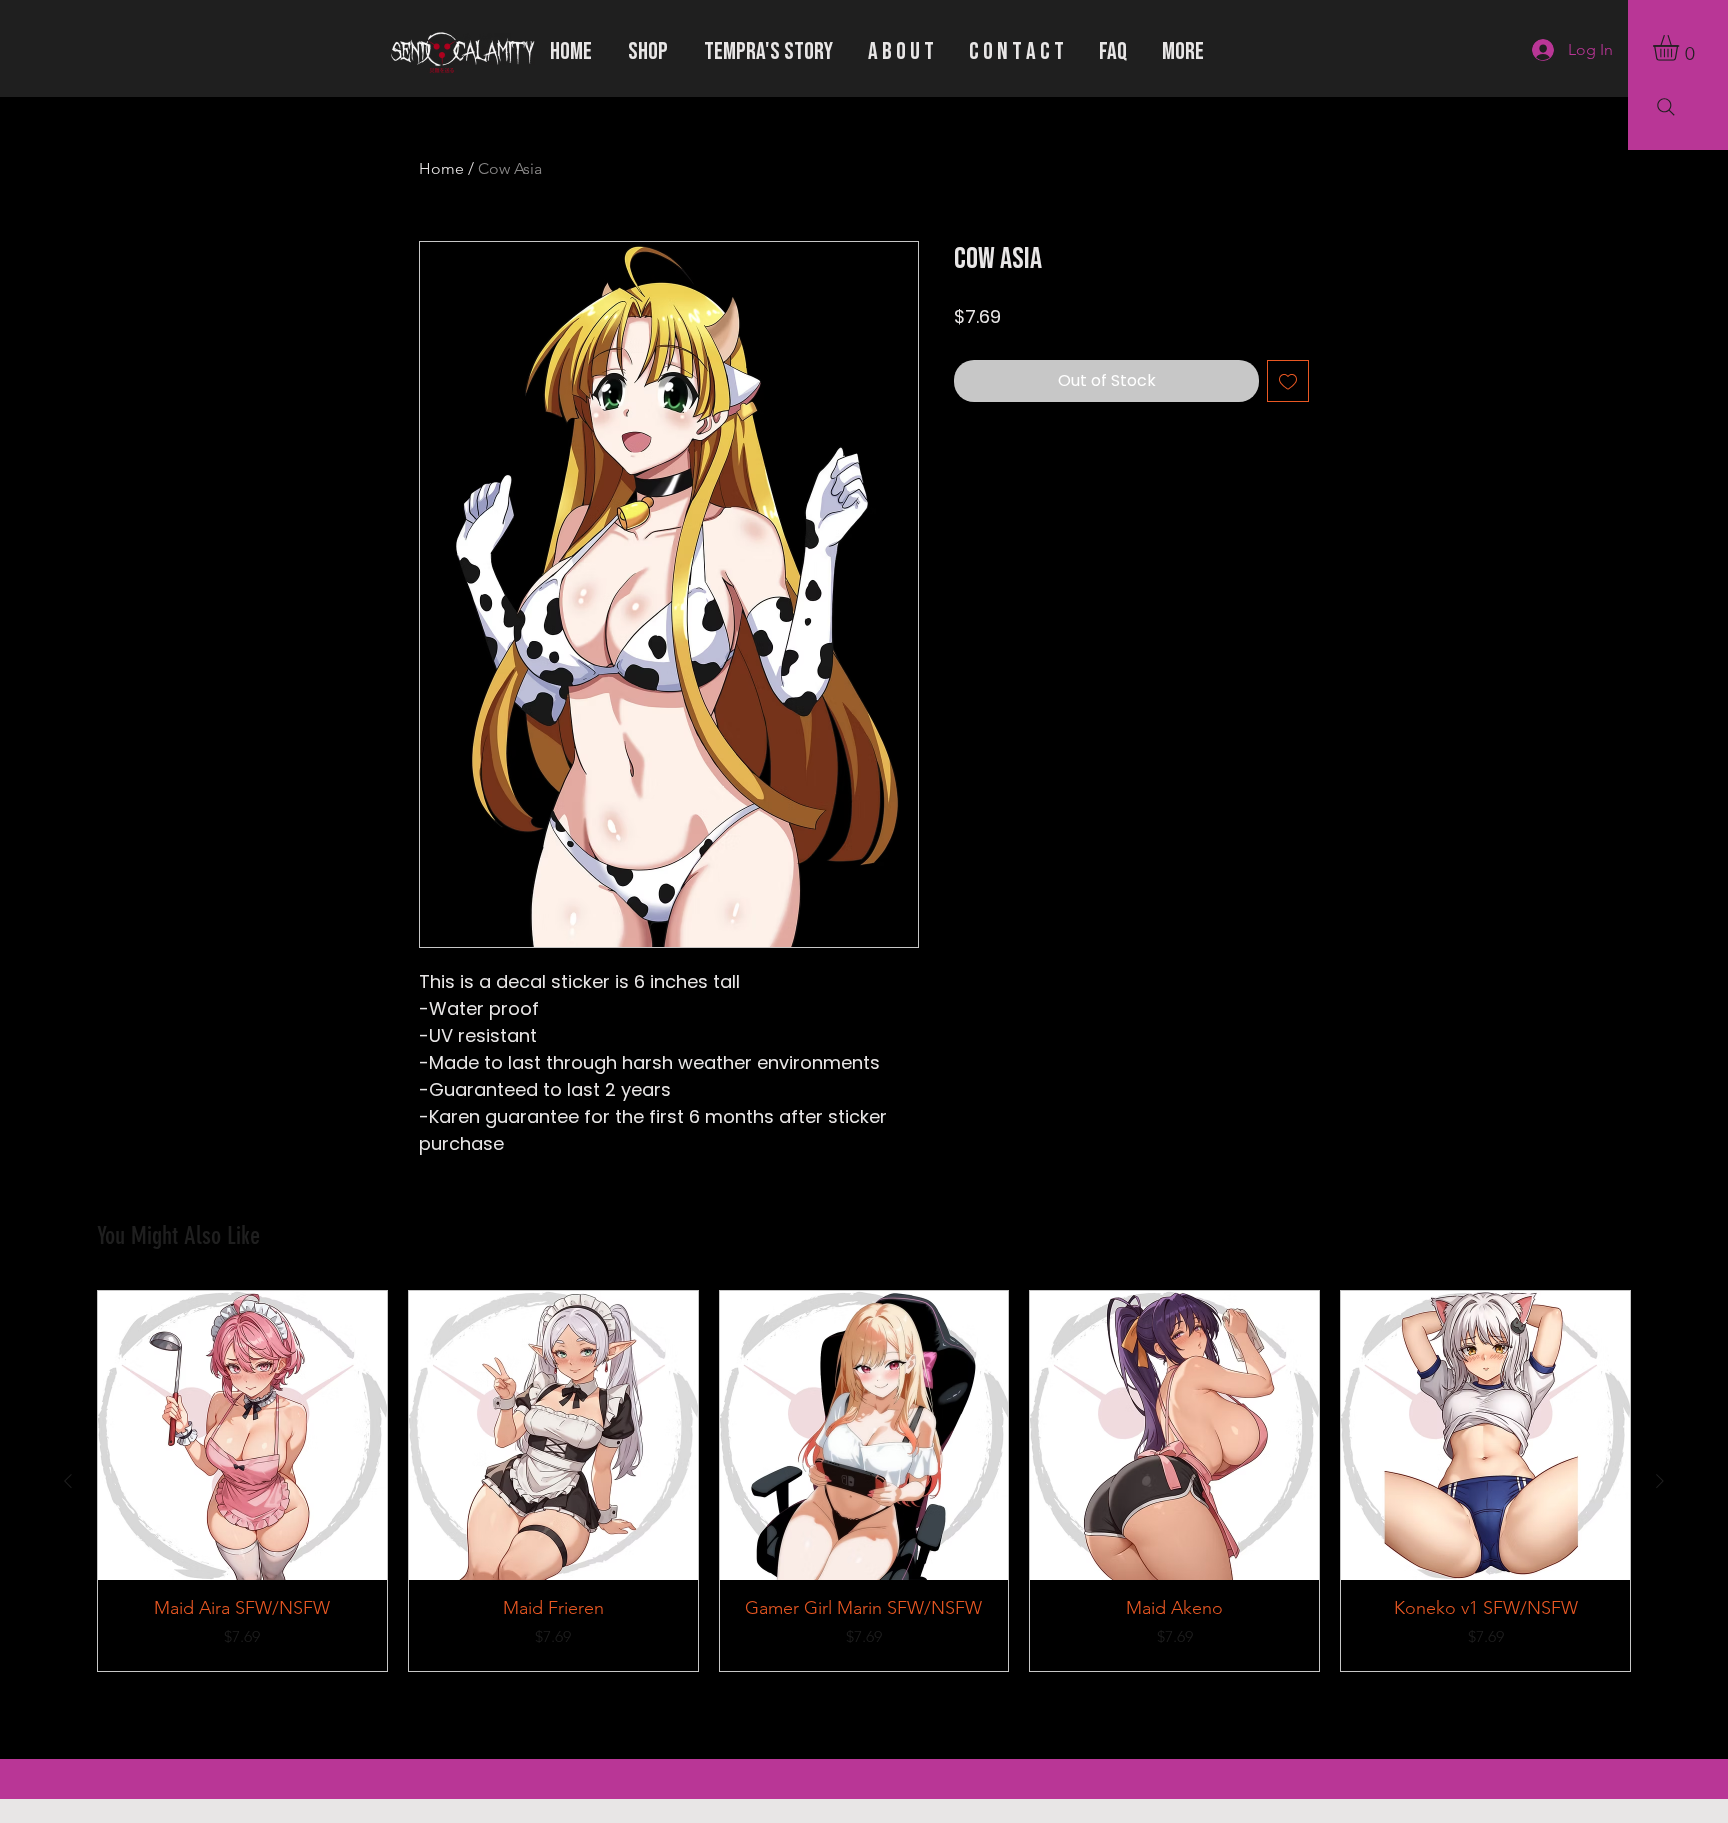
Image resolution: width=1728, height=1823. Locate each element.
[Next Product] (1660, 1481)
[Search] (1666, 107)
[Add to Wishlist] (1288, 381)
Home (441, 168)
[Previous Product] (68, 1481)
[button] (1681, 48)
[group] (864, 1481)
